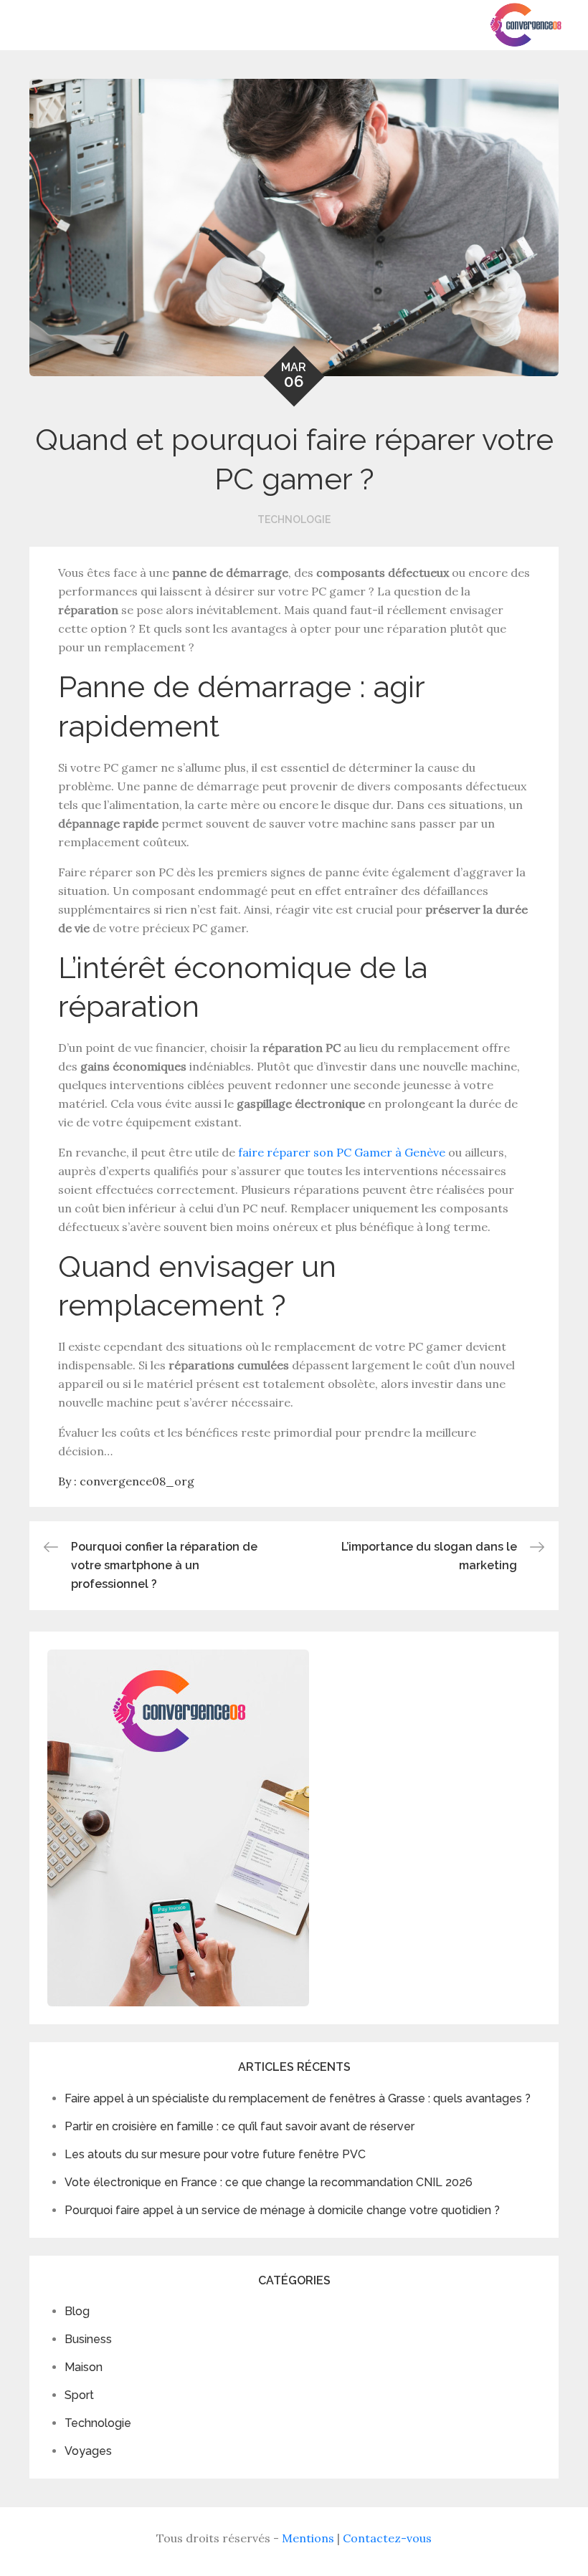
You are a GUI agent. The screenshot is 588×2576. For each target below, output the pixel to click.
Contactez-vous (387, 2538)
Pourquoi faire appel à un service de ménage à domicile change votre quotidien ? (282, 2210)
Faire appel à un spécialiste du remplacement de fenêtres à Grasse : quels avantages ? (298, 2098)
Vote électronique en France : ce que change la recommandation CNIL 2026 (269, 2182)
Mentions (308, 2538)
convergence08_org (137, 1481)
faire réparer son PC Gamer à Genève (342, 1152)
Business (88, 2339)
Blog (77, 2311)
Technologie (294, 519)
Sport (79, 2395)
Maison (84, 2367)
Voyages (88, 2451)
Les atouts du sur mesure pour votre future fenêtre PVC (215, 2154)
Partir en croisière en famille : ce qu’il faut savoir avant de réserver (240, 2126)
